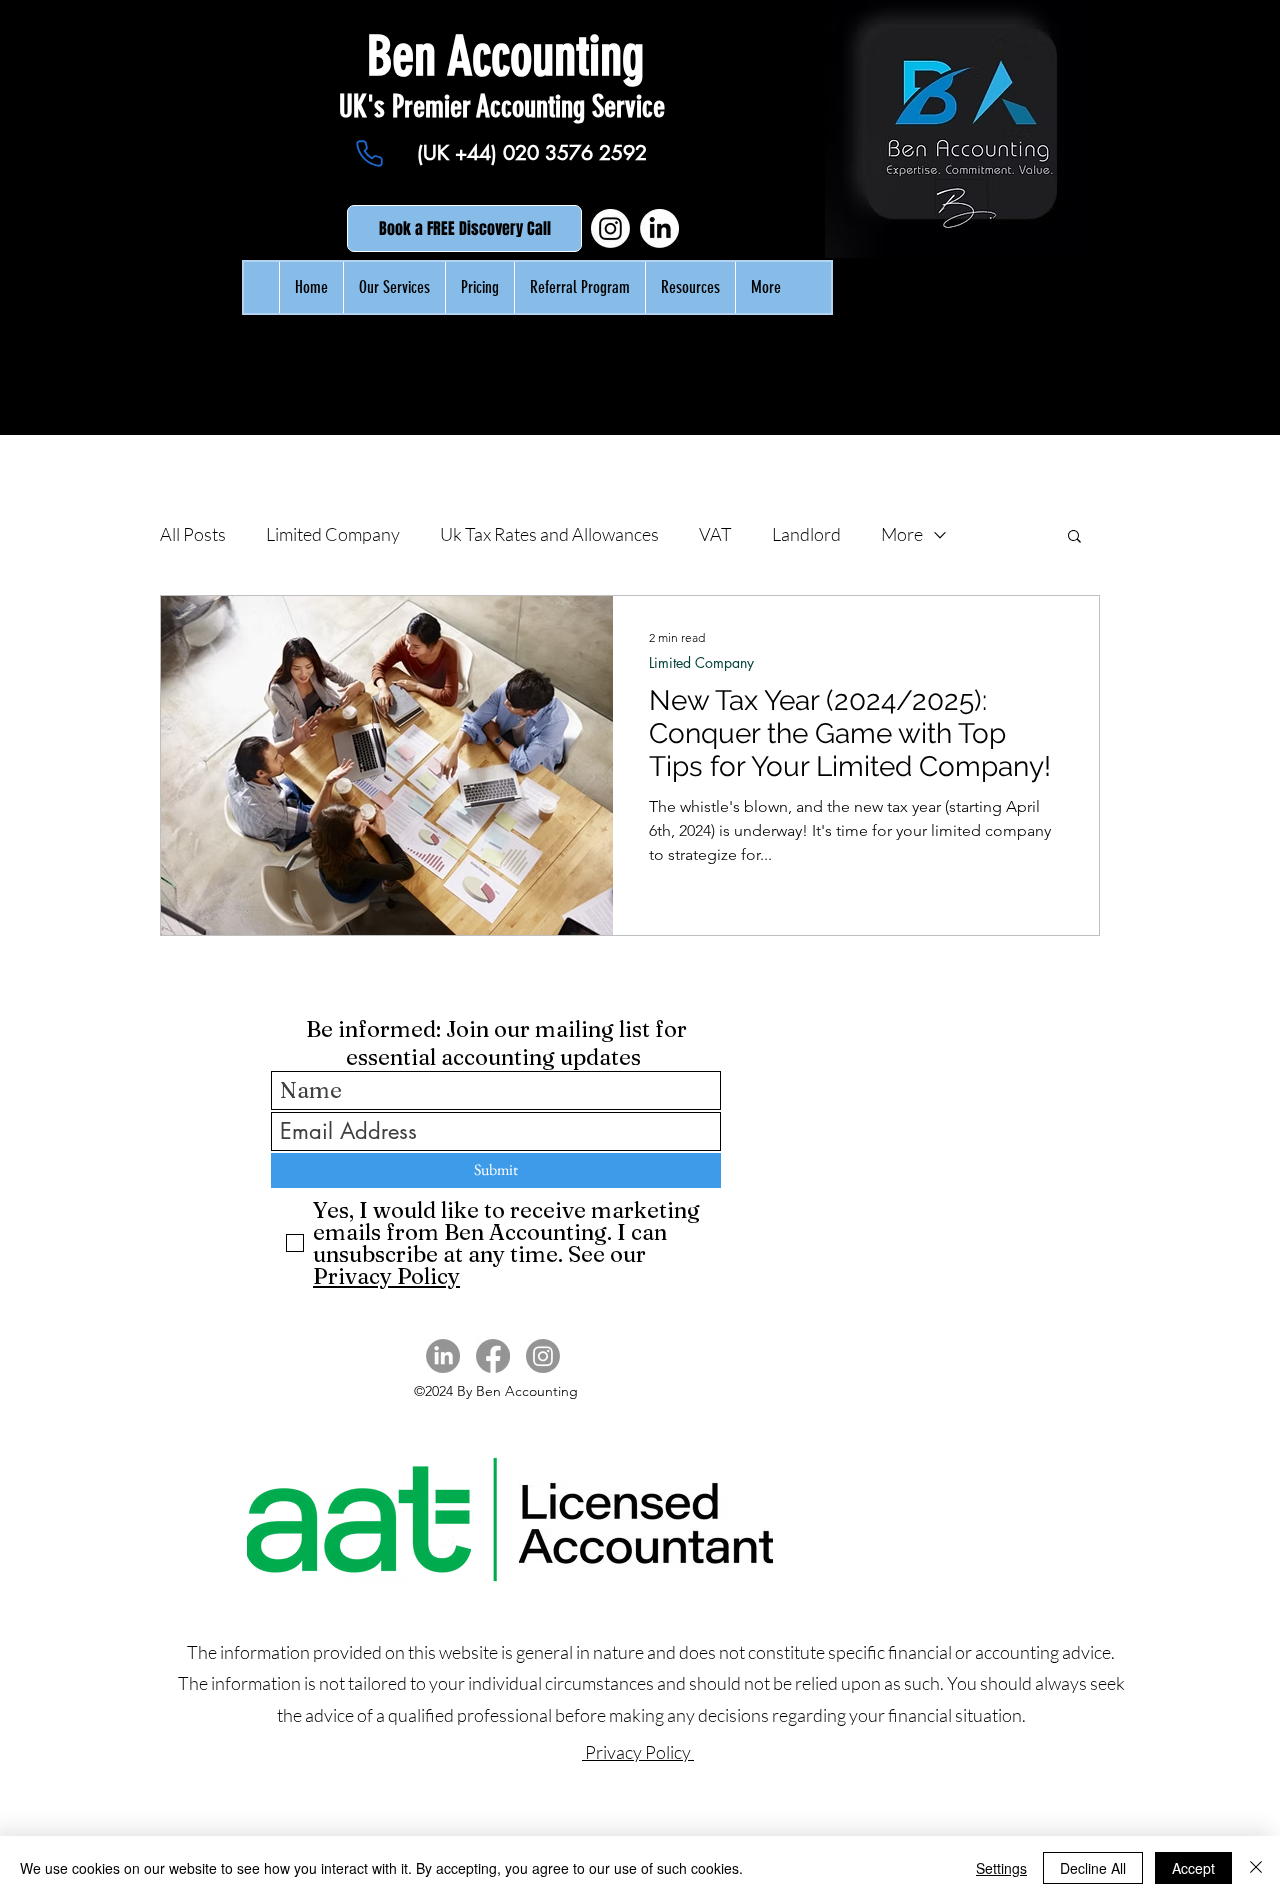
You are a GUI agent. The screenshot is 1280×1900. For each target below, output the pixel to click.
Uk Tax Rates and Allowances (549, 534)
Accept (1193, 1868)
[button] (1074, 537)
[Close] (1256, 1868)
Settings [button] (1001, 1868)
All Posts (193, 534)
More (902, 534)
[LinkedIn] (659, 228)
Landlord (806, 534)
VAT (715, 534)
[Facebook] (493, 1356)
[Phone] (369, 154)
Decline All (1093, 1868)
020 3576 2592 (575, 153)
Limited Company (333, 534)
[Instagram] (610, 228)
